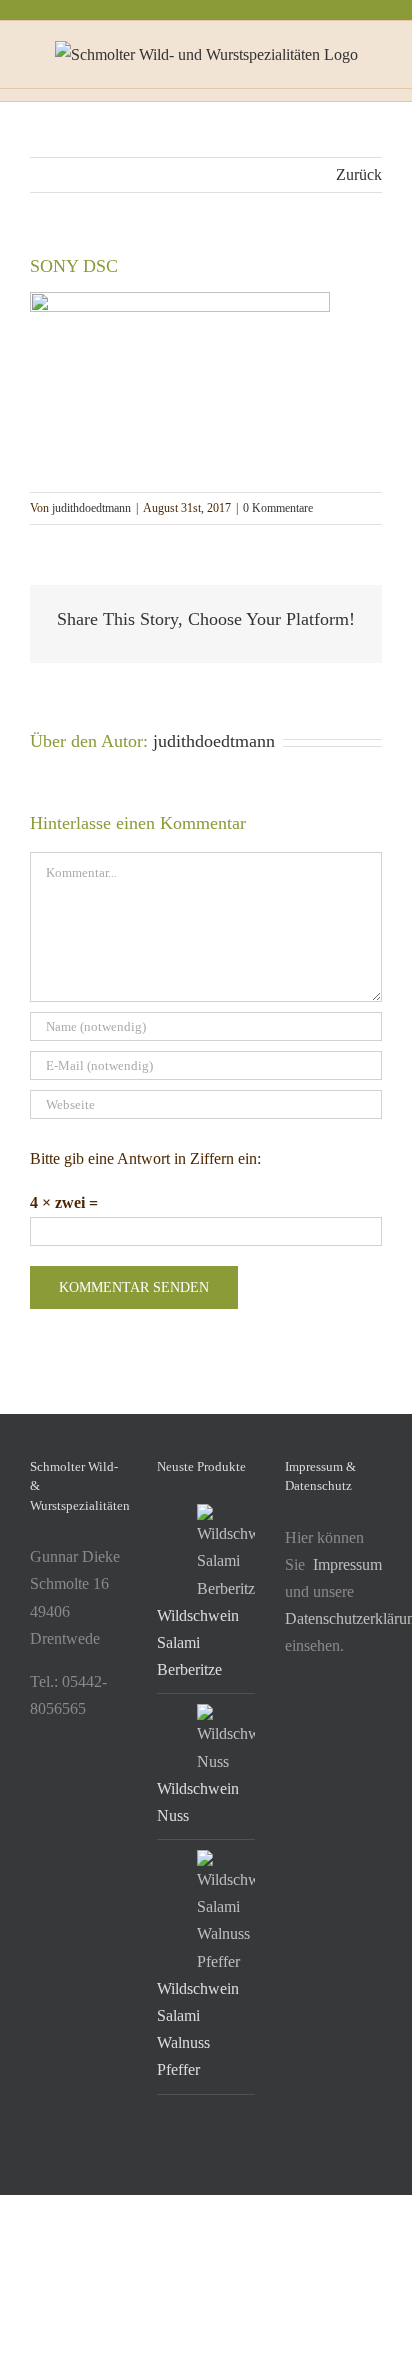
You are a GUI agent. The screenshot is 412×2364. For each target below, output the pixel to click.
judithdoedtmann (91, 508)
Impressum (347, 1564)
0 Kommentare (278, 508)
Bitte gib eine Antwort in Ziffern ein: (145, 1158)
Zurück (359, 174)
